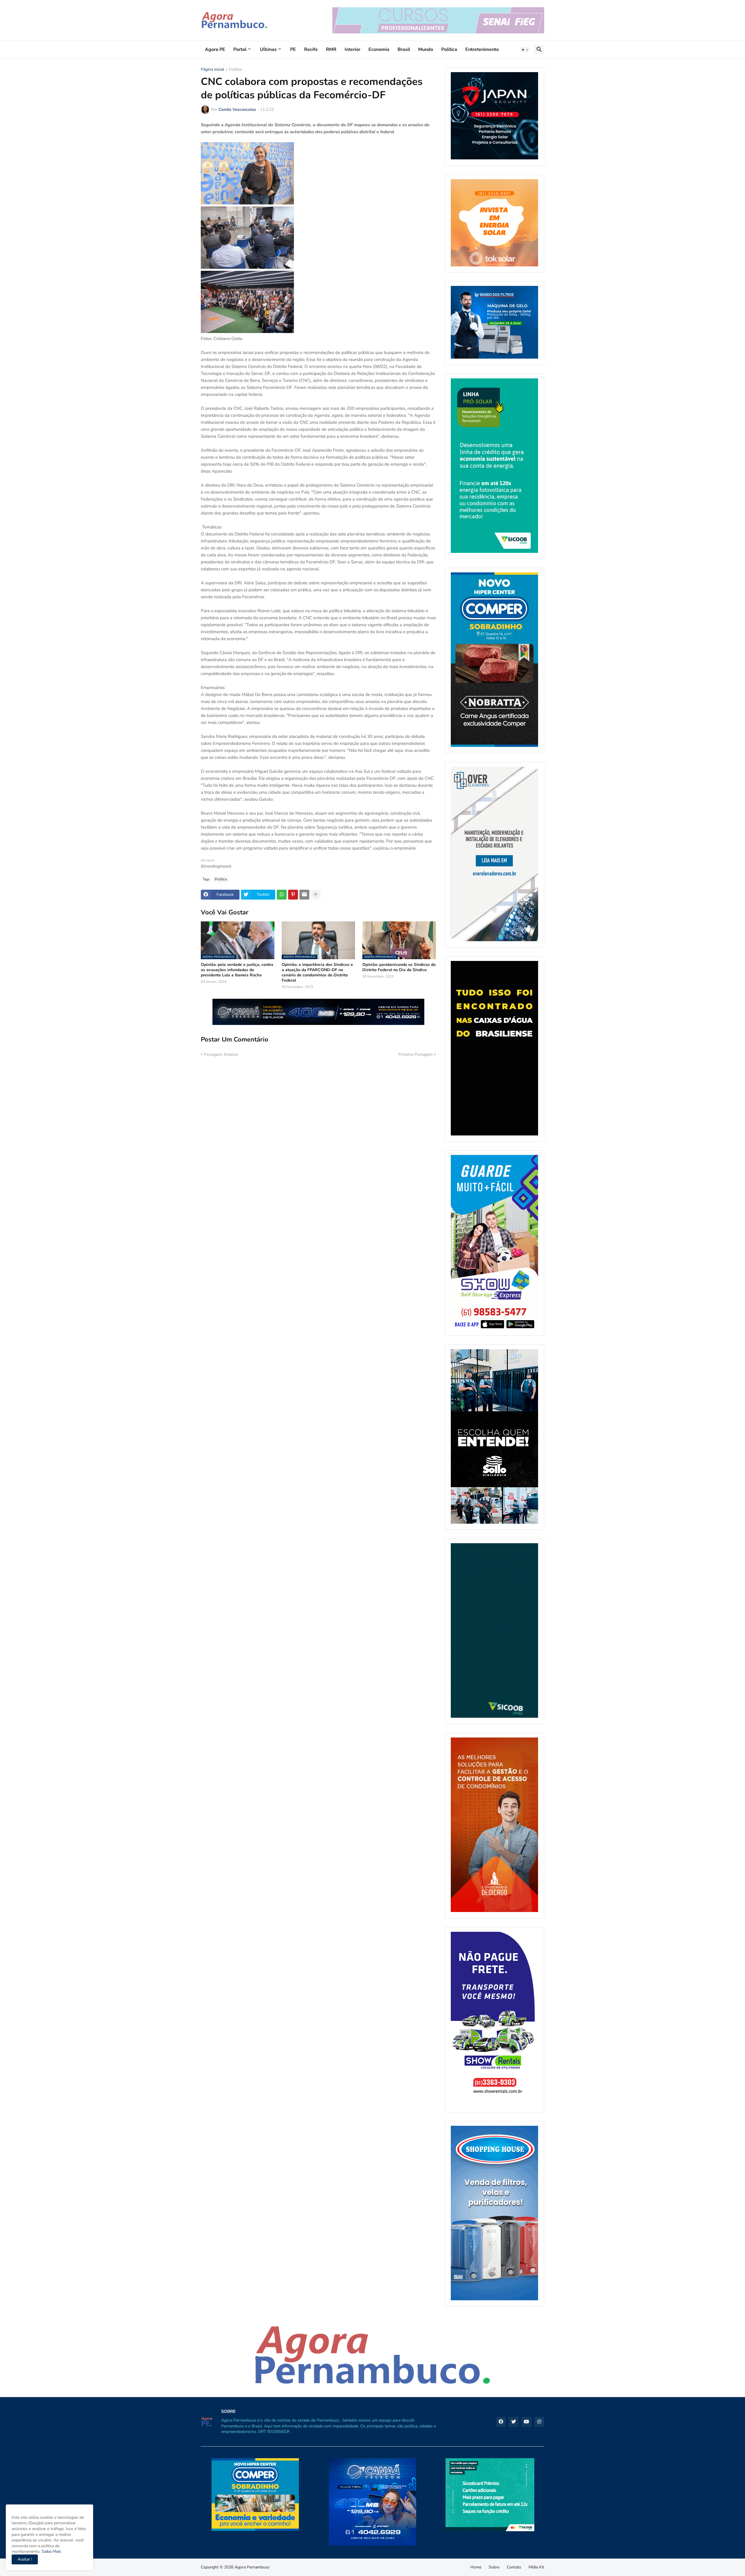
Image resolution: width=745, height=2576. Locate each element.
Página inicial (212, 70)
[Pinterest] (293, 895)
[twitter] (514, 2422)
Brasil (404, 49)
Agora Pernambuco (252, 2567)
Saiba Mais (51, 2551)
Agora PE (215, 49)
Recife (311, 49)
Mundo (426, 49)
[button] (525, 50)
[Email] (304, 895)
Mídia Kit (536, 2567)
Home (476, 2567)
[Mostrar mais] (316, 895)
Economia (379, 49)
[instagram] (539, 2422)
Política (449, 49)
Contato (514, 2567)
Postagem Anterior (221, 1054)
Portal (240, 49)
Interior (352, 49)
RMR (331, 49)
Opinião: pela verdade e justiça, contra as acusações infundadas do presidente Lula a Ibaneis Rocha (237, 970)
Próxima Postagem (416, 1054)
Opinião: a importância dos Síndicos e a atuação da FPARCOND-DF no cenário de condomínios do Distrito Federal (317, 973)
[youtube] (526, 2422)
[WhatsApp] (282, 895)
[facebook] (501, 2422)
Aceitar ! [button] (25, 2559)
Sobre (494, 2567)
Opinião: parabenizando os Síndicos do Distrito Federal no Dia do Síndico (399, 967)
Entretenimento (482, 49)
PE (293, 49)
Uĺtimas (268, 49)
